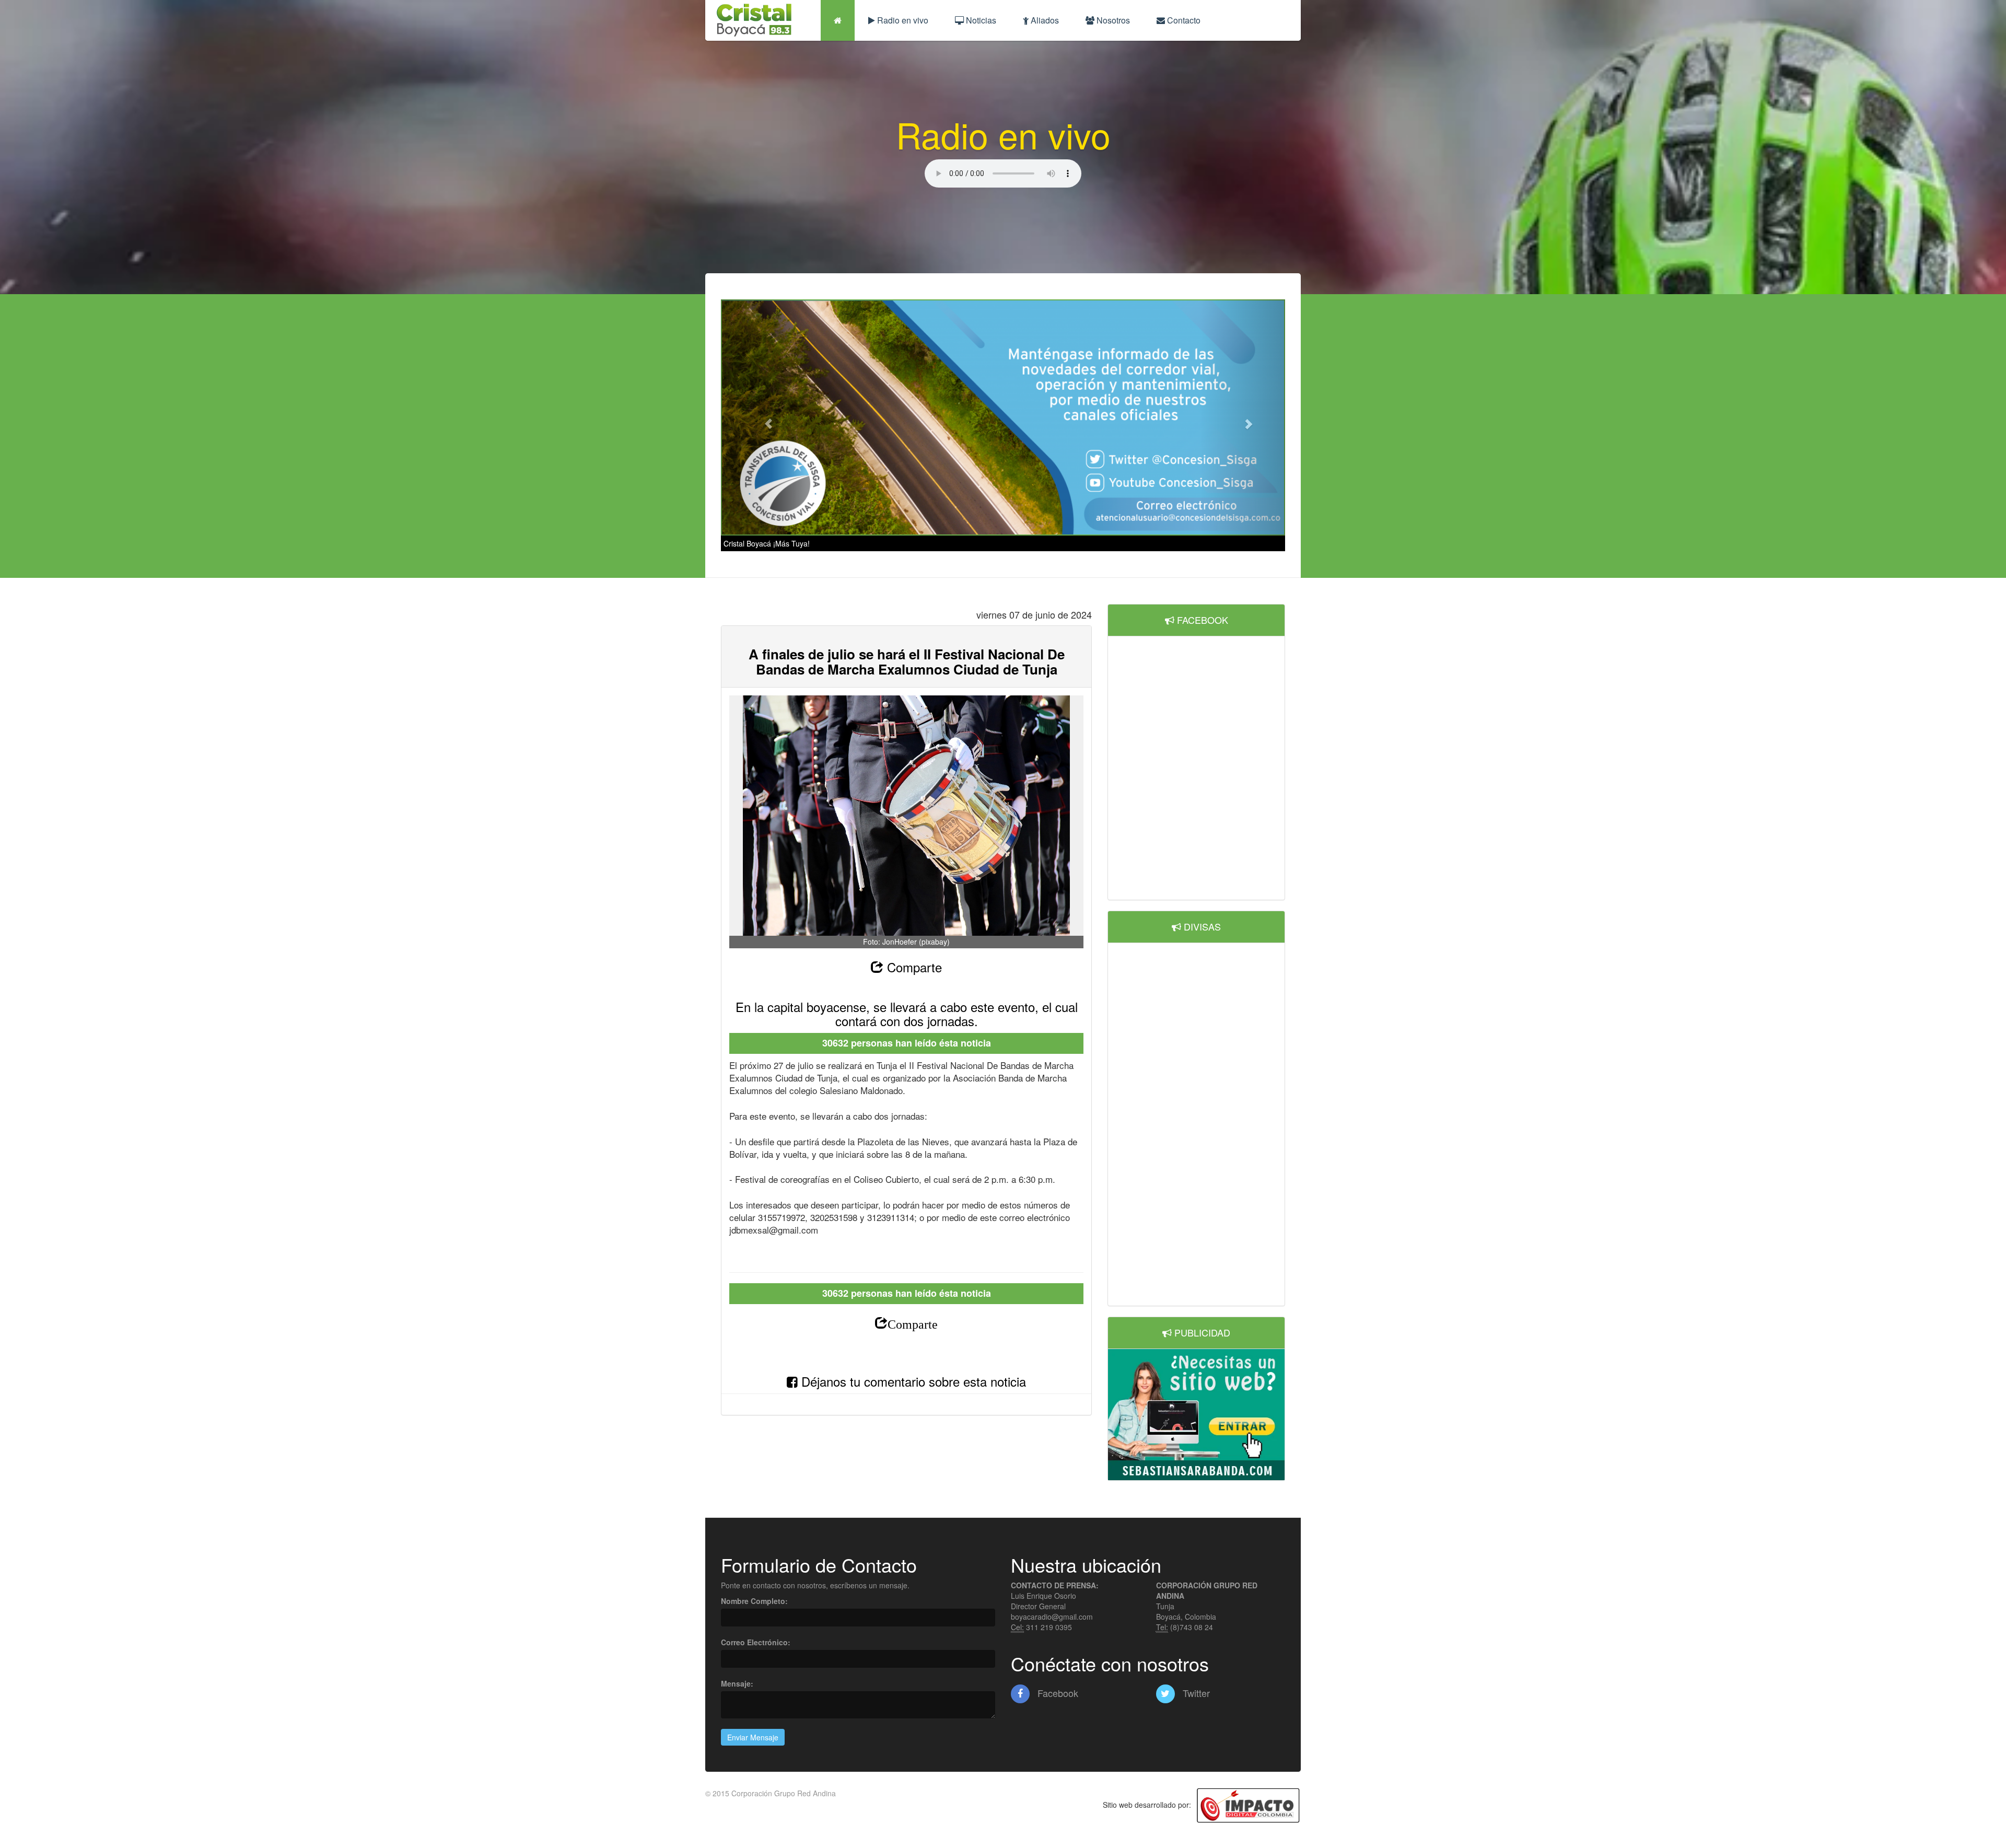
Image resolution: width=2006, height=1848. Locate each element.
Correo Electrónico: (756, 1642)
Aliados (1044, 20)
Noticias (980, 20)
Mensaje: (737, 1683)
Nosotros (1112, 20)
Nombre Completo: (754, 1601)
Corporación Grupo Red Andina (784, 1793)
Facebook (1057, 1693)
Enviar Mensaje (753, 1737)
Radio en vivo (902, 20)
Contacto (1183, 20)
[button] (763, 418)
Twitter (1195, 1693)
